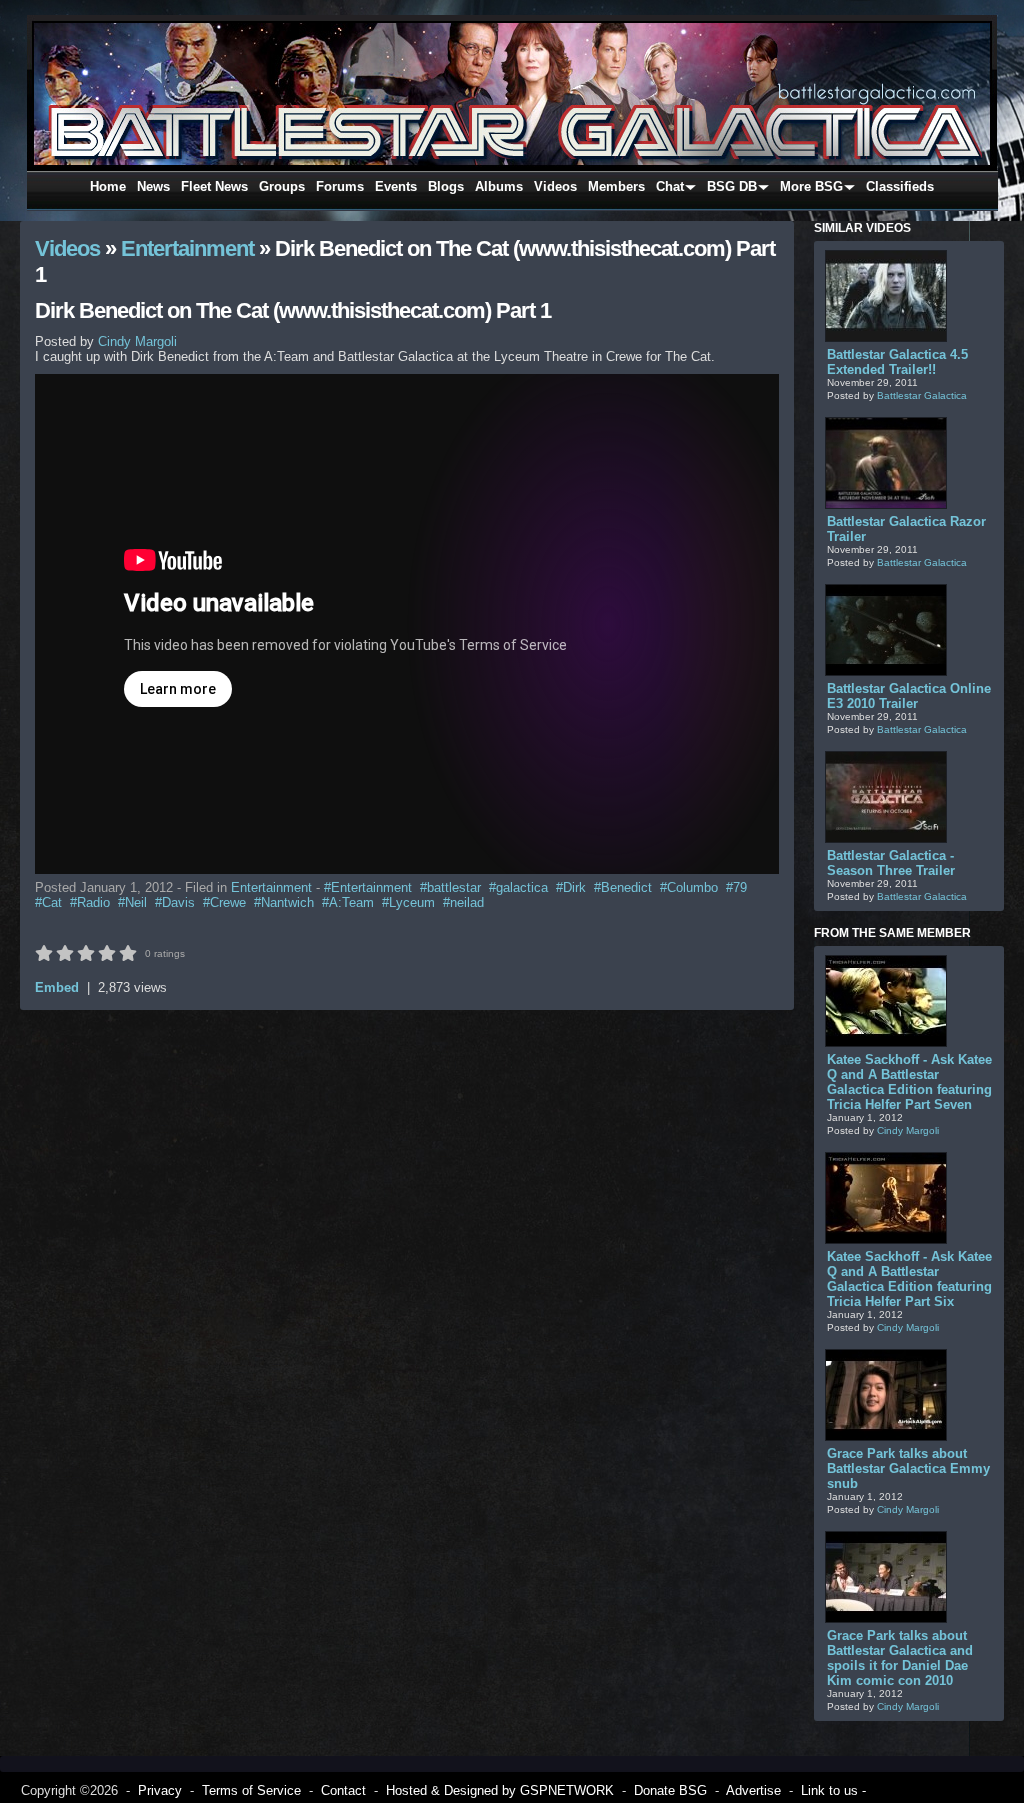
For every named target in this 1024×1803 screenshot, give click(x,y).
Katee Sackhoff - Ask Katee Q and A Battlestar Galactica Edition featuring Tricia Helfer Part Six (909, 1279)
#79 (736, 887)
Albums (499, 186)
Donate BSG (670, 1790)
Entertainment (187, 248)
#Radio (90, 902)
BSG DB (732, 186)
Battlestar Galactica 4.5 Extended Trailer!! (897, 362)
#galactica (518, 887)
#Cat (48, 902)
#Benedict (623, 887)
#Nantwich (284, 902)
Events (396, 186)
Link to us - (833, 1790)
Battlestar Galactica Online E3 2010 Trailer (909, 696)
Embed (57, 987)
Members (616, 186)
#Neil (132, 902)
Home (108, 186)
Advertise (753, 1790)
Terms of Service (251, 1790)
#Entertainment (368, 887)
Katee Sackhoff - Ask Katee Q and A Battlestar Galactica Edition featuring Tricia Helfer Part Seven (909, 1082)
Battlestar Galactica (922, 395)
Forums (340, 186)
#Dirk (571, 887)
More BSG (811, 186)
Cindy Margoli (908, 1130)
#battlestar (450, 887)
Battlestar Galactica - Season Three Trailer (891, 863)
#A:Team (348, 902)
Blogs (446, 186)
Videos (555, 186)
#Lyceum (408, 902)
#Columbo (689, 887)
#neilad (463, 902)
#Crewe (224, 902)
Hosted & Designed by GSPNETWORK (500, 1790)
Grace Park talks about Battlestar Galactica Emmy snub (908, 1468)
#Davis (175, 902)
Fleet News (214, 186)
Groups (282, 186)
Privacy (160, 1790)
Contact (343, 1790)
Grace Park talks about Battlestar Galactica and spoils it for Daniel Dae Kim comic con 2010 (900, 1658)
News (153, 186)
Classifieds (900, 186)
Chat (670, 186)
